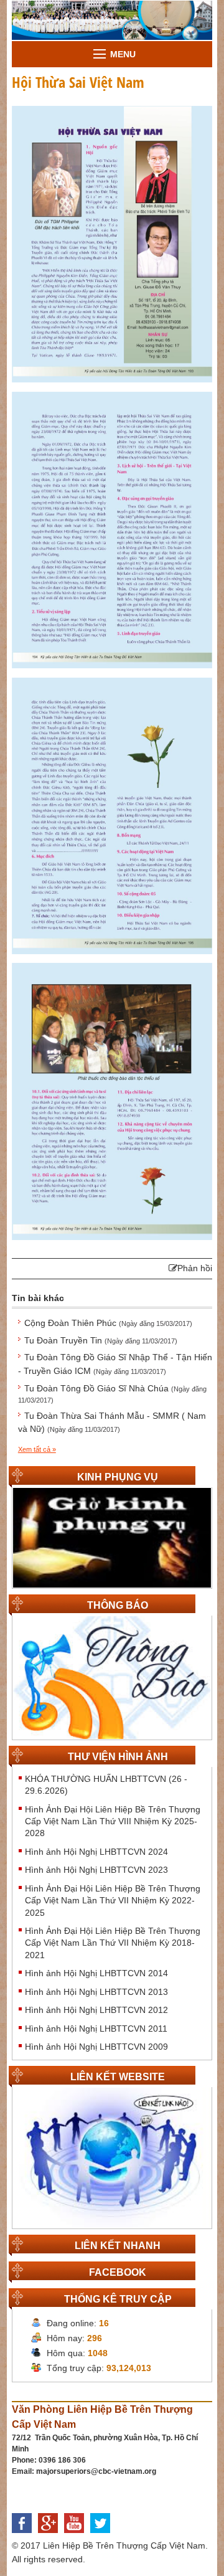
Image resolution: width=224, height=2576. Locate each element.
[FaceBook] (25, 2536)
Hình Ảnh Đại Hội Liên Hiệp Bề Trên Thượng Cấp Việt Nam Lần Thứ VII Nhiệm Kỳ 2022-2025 (113, 1901)
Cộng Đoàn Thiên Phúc (108, 1323)
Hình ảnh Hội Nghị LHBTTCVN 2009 (96, 2047)
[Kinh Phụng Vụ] (112, 1537)
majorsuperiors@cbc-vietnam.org (96, 2471)
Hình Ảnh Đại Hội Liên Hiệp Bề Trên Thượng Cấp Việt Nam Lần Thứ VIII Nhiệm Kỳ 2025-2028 (113, 1821)
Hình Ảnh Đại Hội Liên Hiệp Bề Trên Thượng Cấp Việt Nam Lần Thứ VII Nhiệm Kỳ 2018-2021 (113, 1943)
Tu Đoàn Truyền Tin (101, 1340)
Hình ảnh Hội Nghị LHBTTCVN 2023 (96, 1870)
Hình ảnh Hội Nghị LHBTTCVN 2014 (96, 1973)
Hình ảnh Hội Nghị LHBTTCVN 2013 (96, 1992)
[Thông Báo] (112, 1677)
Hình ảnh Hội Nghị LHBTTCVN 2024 (96, 1852)
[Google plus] (51, 2536)
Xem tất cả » (37, 1449)
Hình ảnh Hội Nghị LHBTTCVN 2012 (96, 2010)
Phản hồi (195, 1268)
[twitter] (103, 2536)
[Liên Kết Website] (112, 2157)
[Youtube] (77, 2536)
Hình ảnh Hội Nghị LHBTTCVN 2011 (96, 2029)
